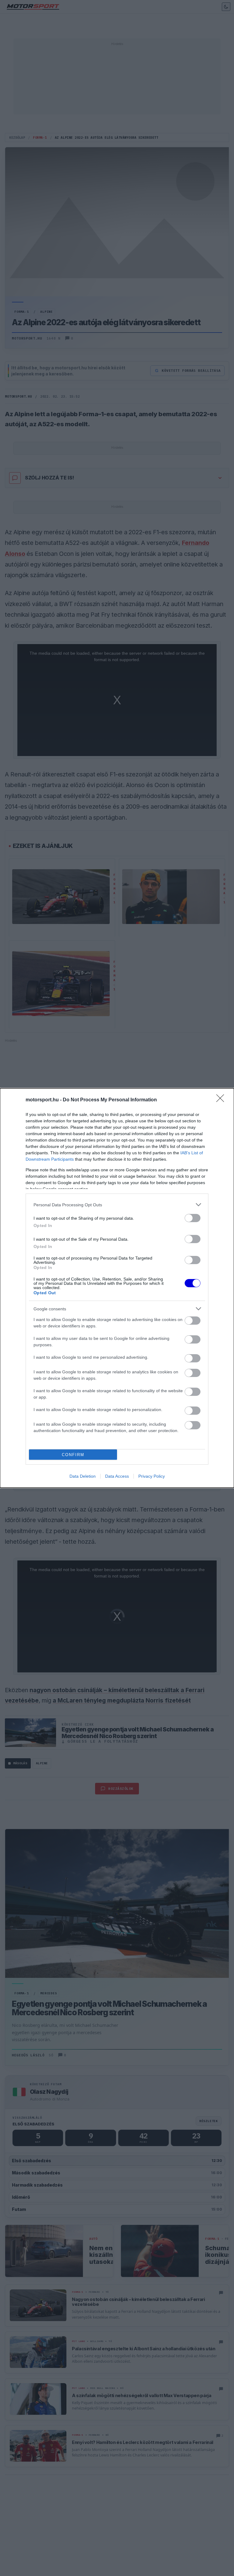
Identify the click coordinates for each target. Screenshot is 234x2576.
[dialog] (117, 1288)
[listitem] (117, 1205)
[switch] (193, 1218)
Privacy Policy (152, 1476)
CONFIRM (73, 1455)
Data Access (117, 1476)
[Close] (222, 1100)
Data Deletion (83, 1476)
